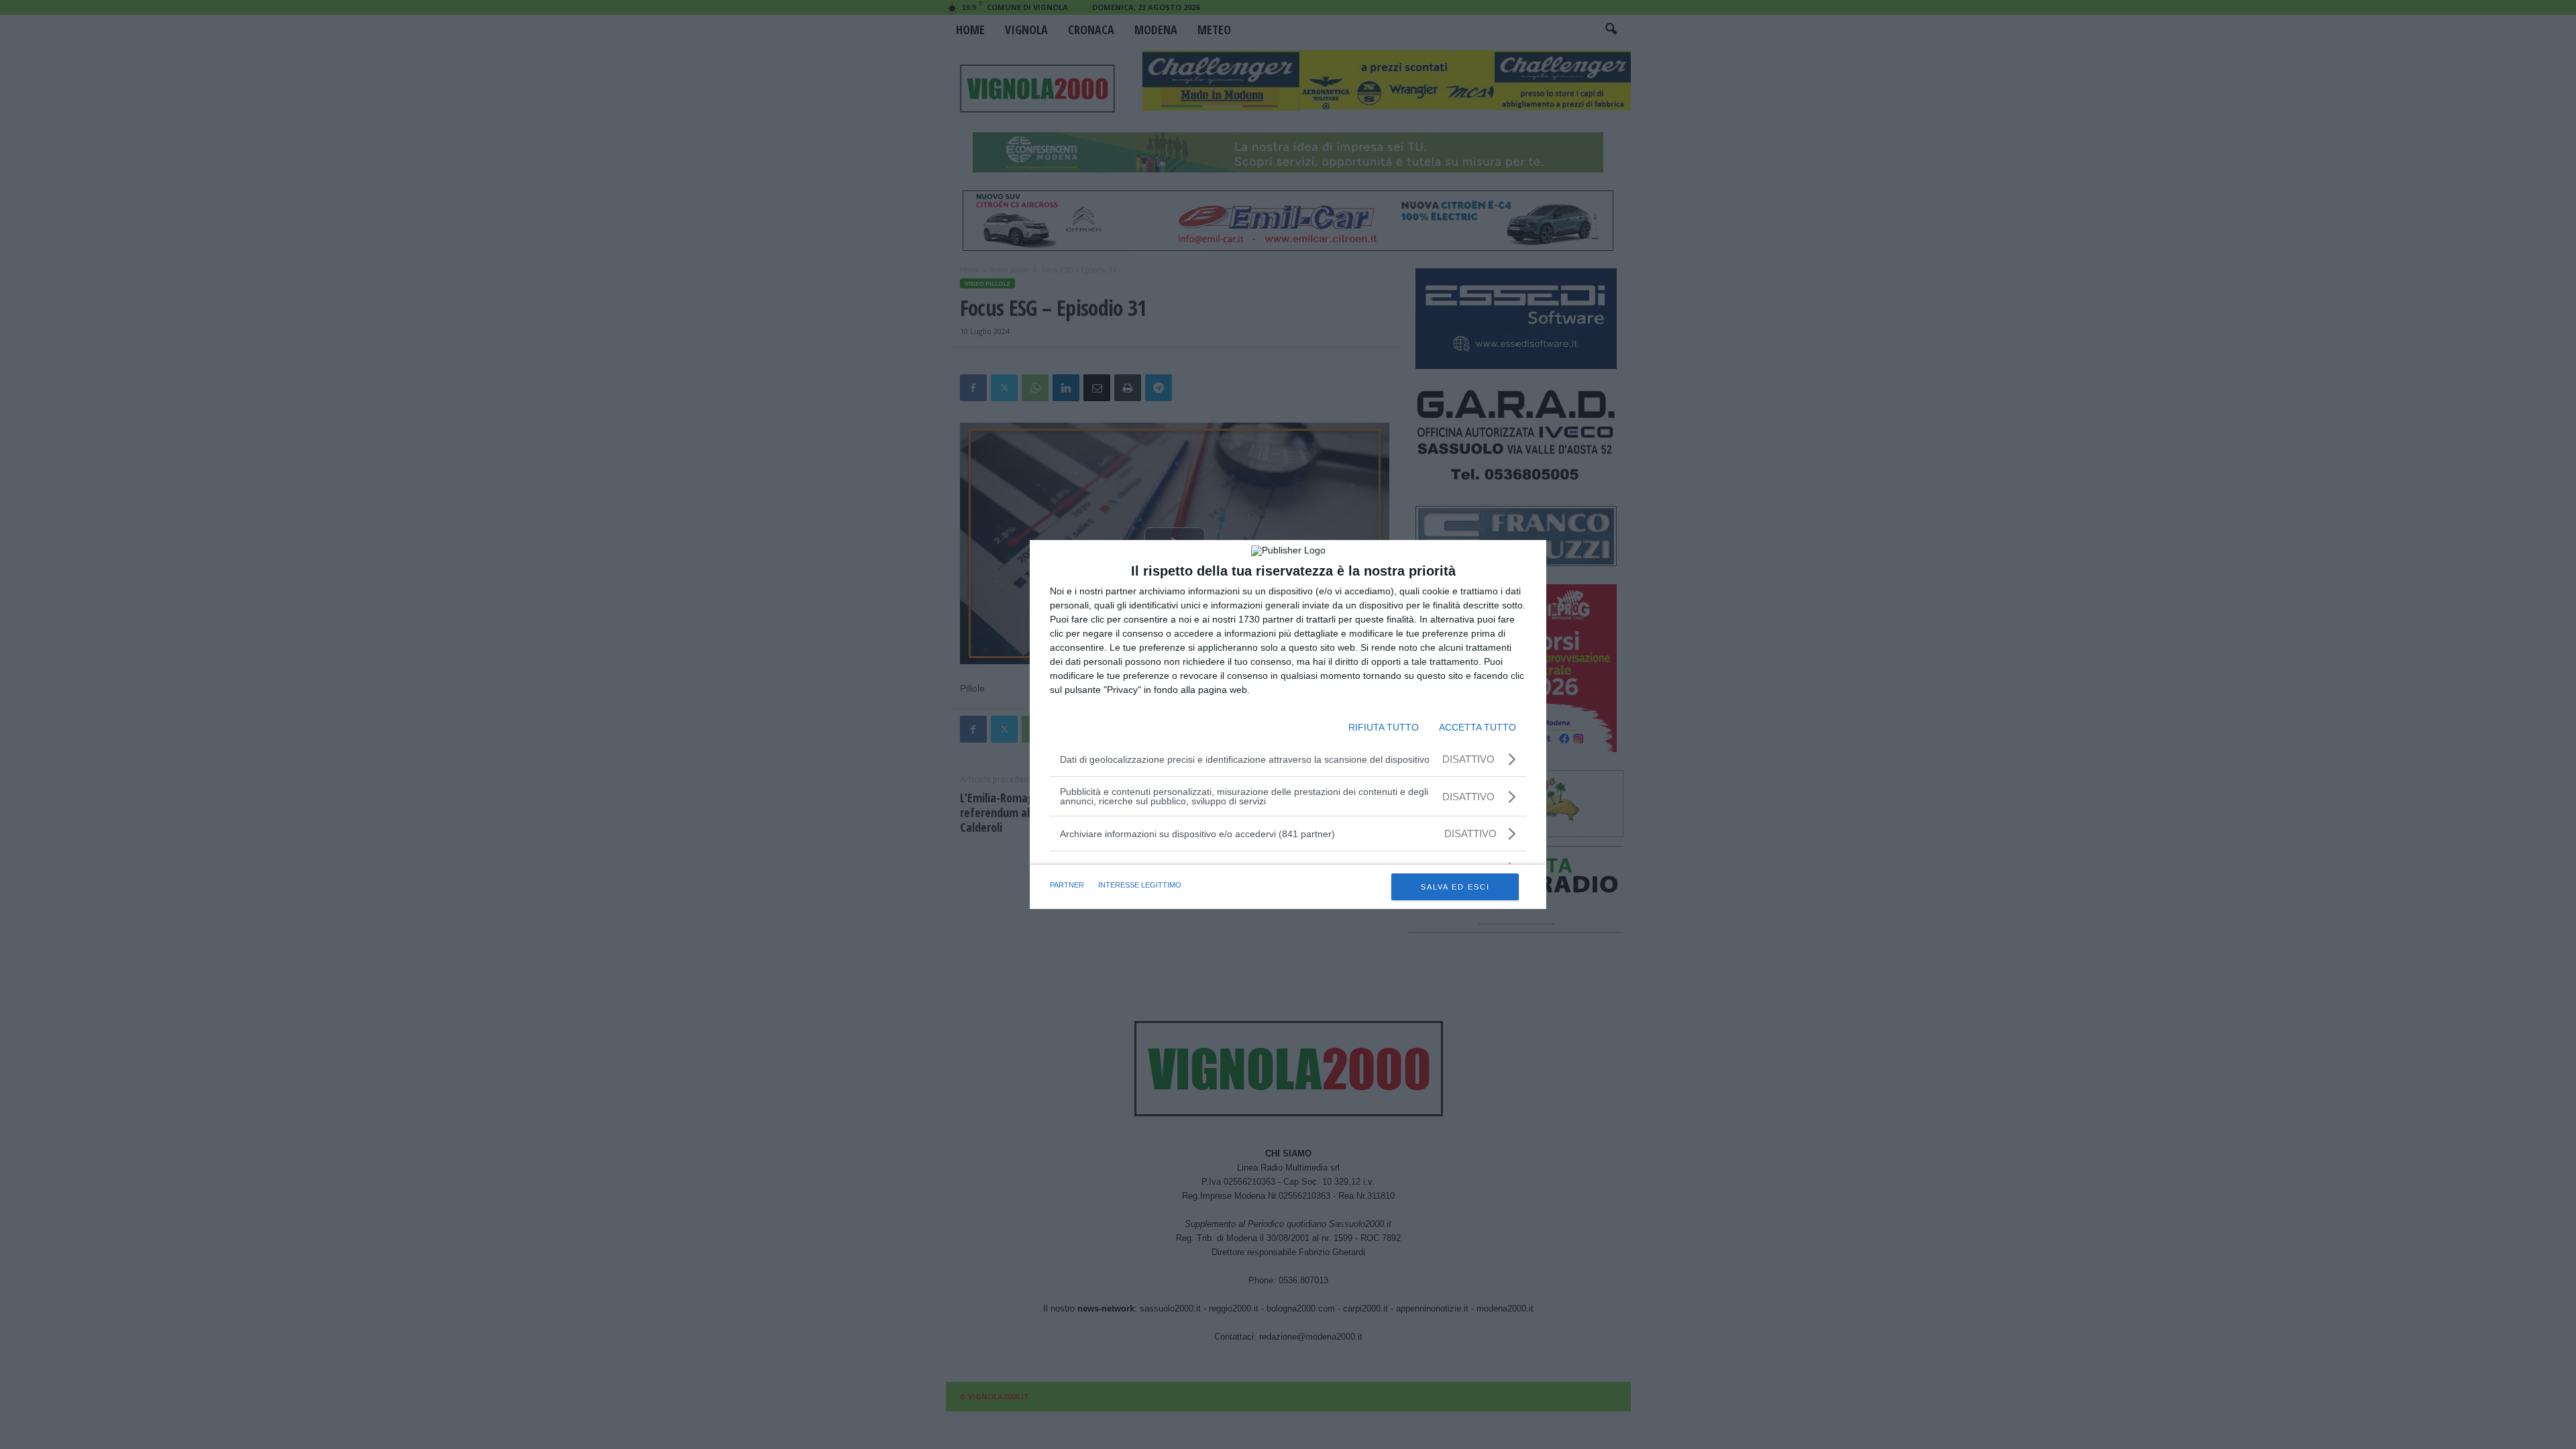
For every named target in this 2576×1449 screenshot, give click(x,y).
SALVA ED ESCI (1455, 887)
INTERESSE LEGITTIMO (1140, 885)
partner (1067, 885)
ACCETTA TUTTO (1478, 727)
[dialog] (1288, 724)
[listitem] (1288, 834)
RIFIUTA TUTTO (1384, 727)
